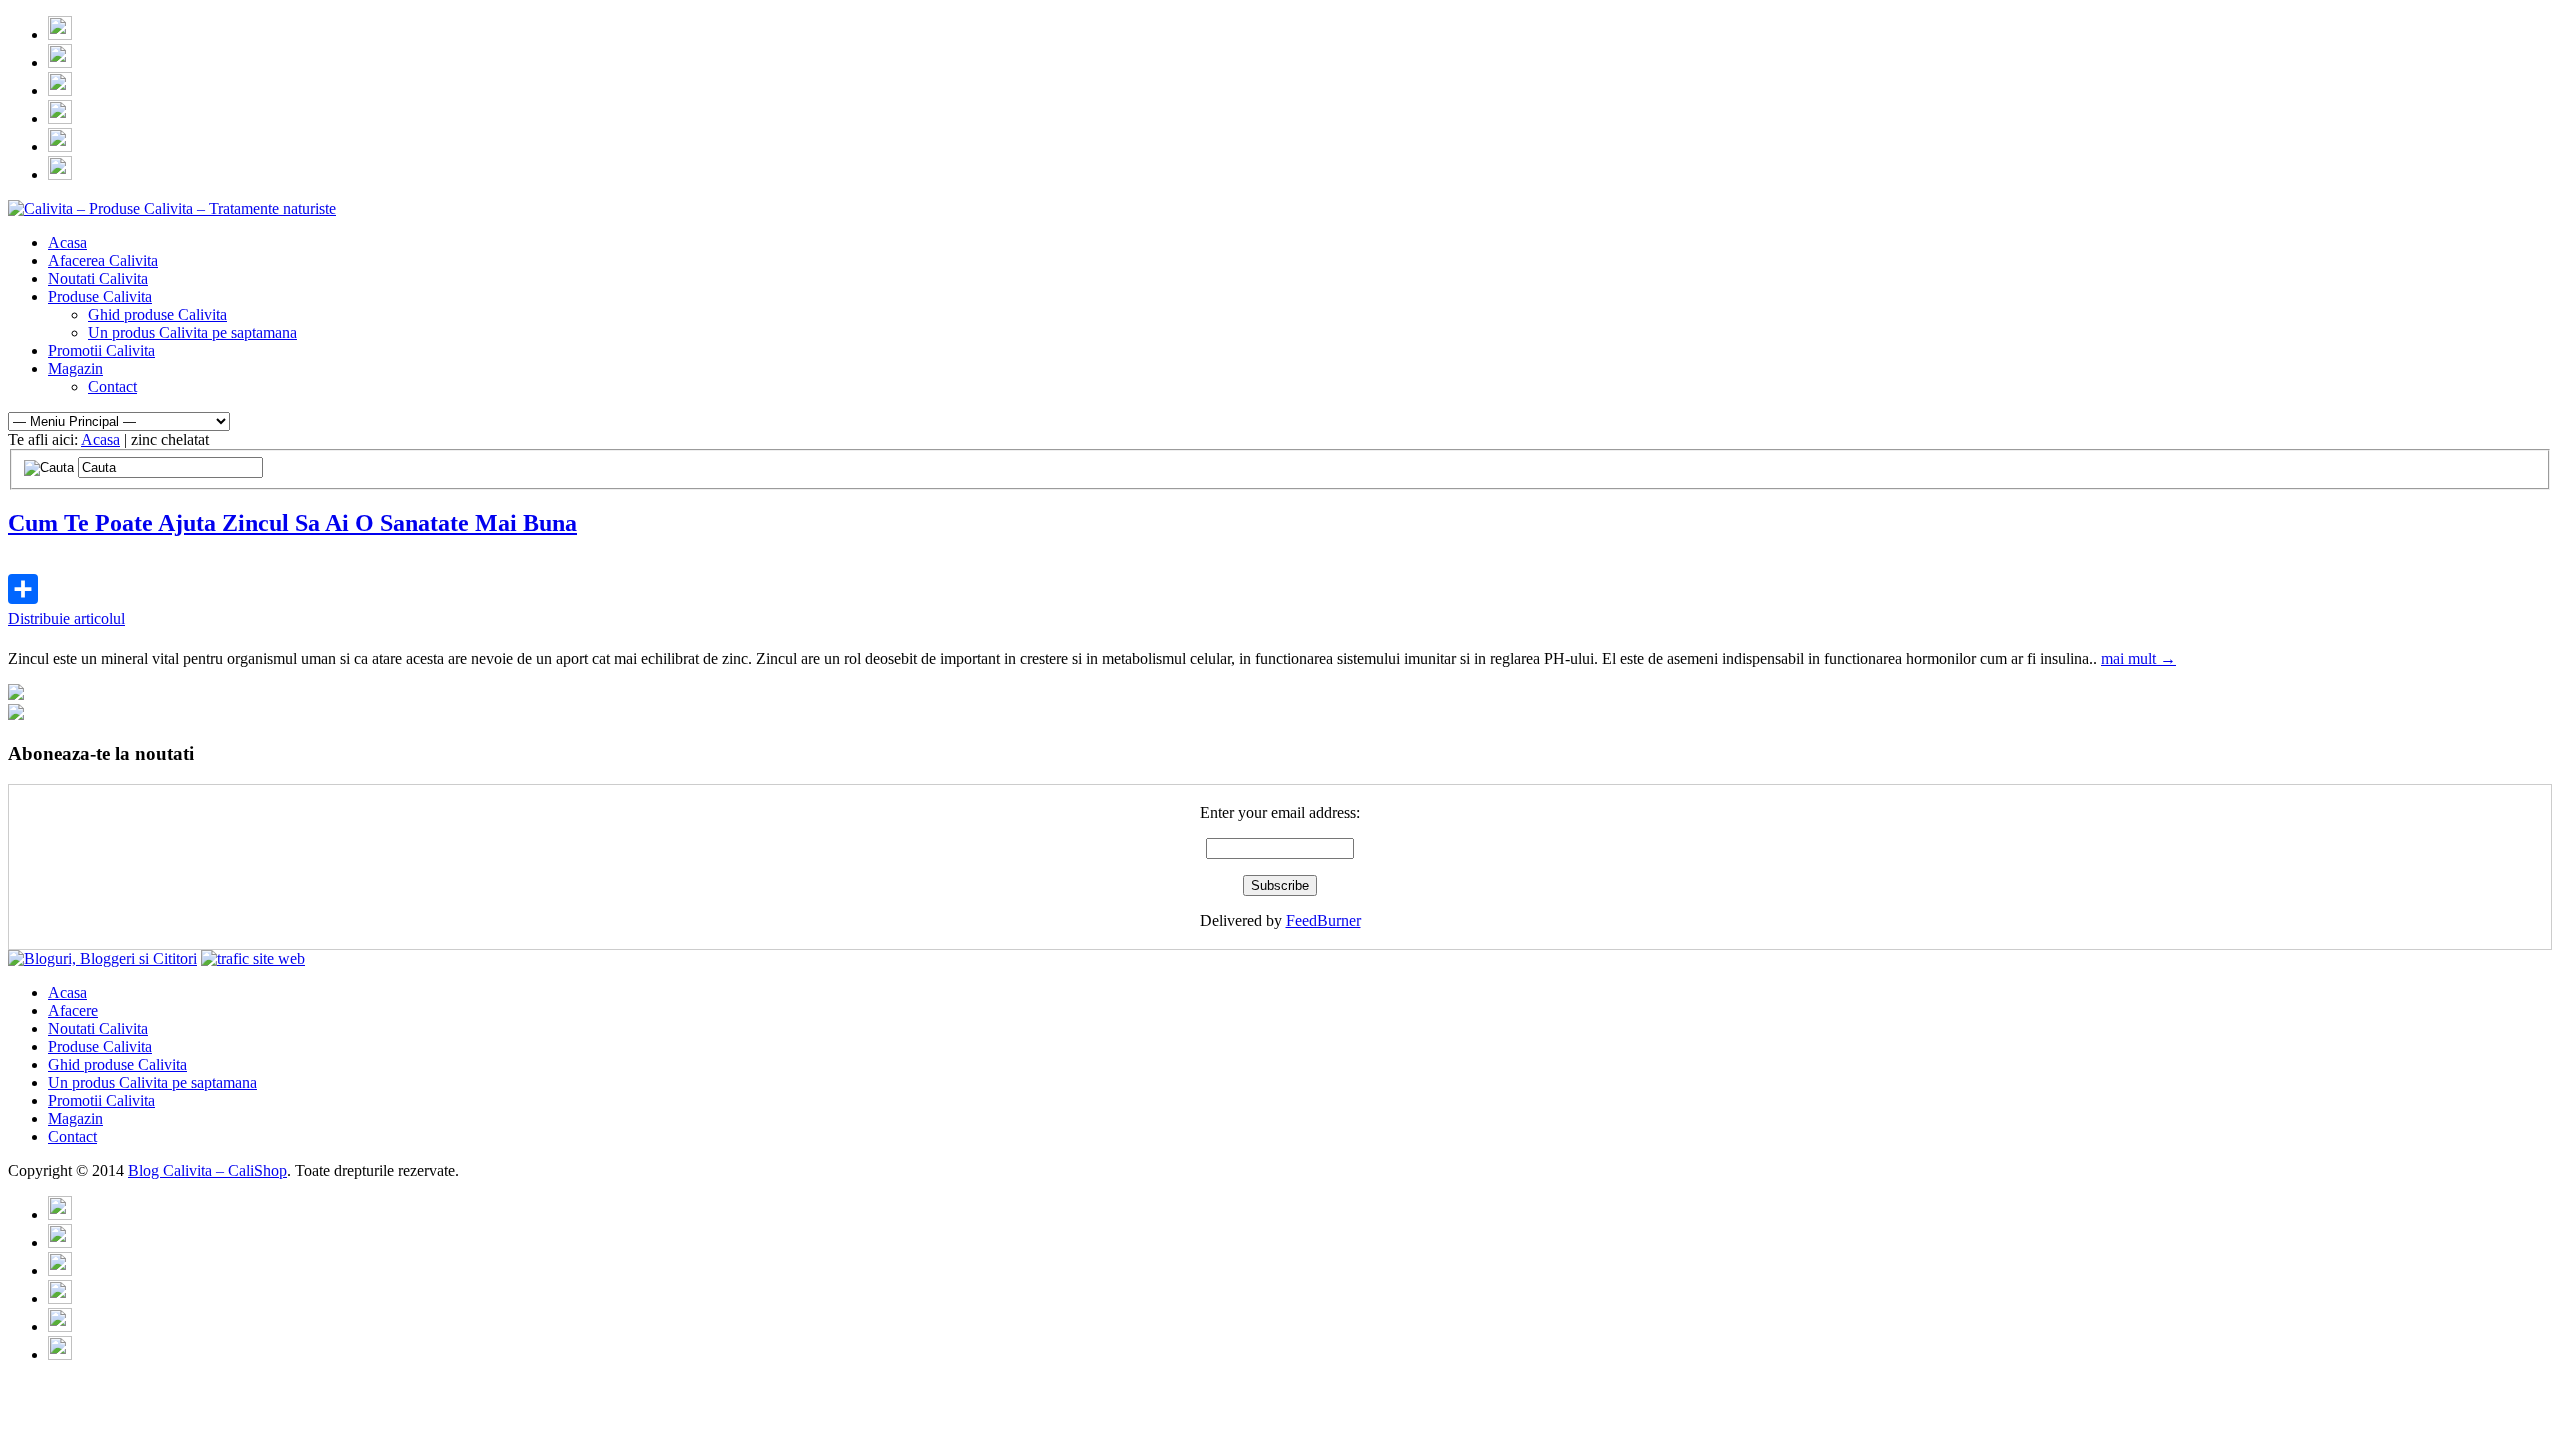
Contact (112, 386)
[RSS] (60, 34)
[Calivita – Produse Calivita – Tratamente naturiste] (172, 208)
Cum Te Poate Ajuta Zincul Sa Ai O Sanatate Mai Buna (292, 523)
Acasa (67, 242)
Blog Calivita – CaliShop (207, 1170)
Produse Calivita (100, 296)
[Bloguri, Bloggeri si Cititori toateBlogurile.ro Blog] (102, 958)
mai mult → (2138, 658)
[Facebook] (60, 118)
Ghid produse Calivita (157, 314)
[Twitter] (60, 90)
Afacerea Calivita (103, 260)
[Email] (60, 62)
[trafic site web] (253, 958)
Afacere (73, 1010)
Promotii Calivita (101, 350)
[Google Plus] (60, 146)
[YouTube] (60, 174)
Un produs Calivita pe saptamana (192, 332)
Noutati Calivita (98, 278)
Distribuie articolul (66, 618)
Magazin (75, 368)
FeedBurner (1323, 920)
